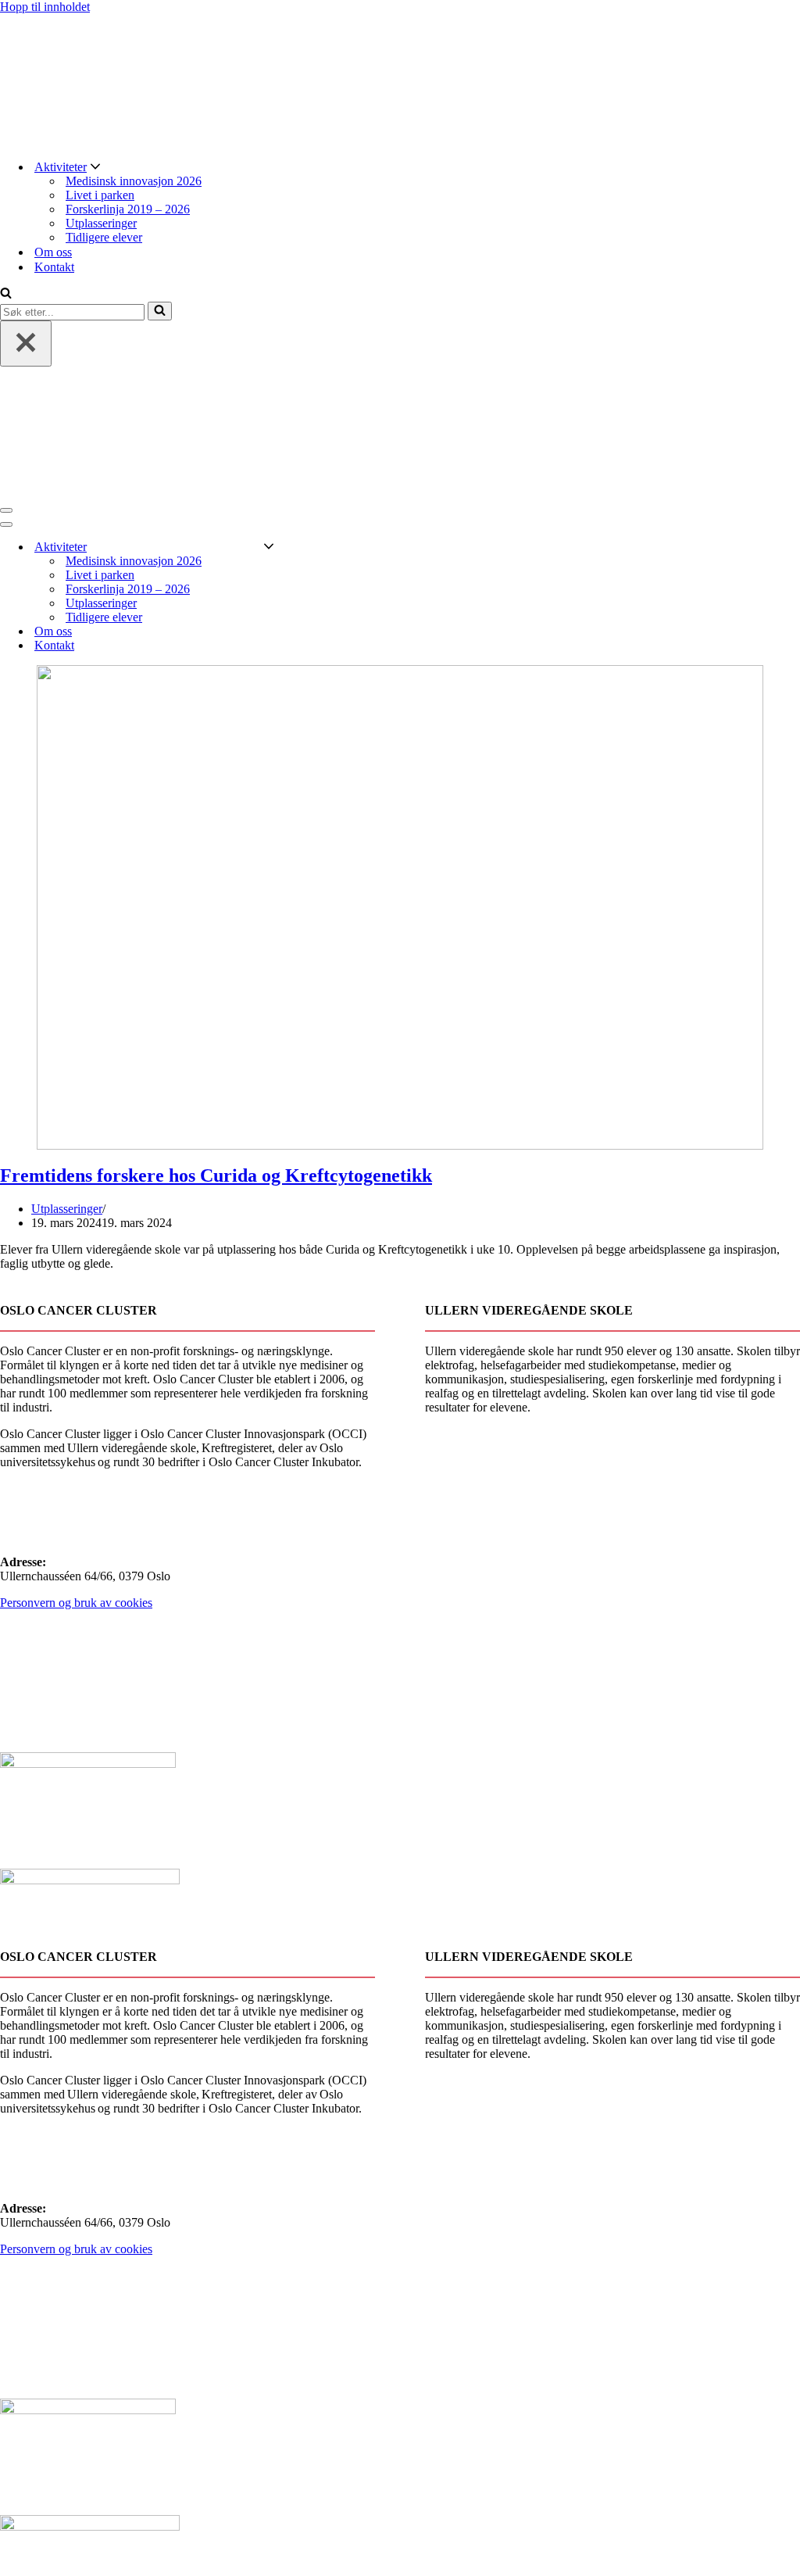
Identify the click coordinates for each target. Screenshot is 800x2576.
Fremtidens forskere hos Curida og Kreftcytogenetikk (216, 1175)
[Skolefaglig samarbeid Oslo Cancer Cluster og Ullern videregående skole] (400, 80)
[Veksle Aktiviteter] (269, 547)
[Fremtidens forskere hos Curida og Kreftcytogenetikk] (400, 907)
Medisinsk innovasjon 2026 (134, 181)
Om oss (53, 252)
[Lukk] (26, 343)
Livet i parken (100, 195)
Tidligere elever (104, 237)
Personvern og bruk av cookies (76, 1603)
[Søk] (6, 294)
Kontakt (54, 267)
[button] (95, 167)
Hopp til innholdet (45, 7)
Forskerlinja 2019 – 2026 (128, 209)
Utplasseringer (101, 223)
